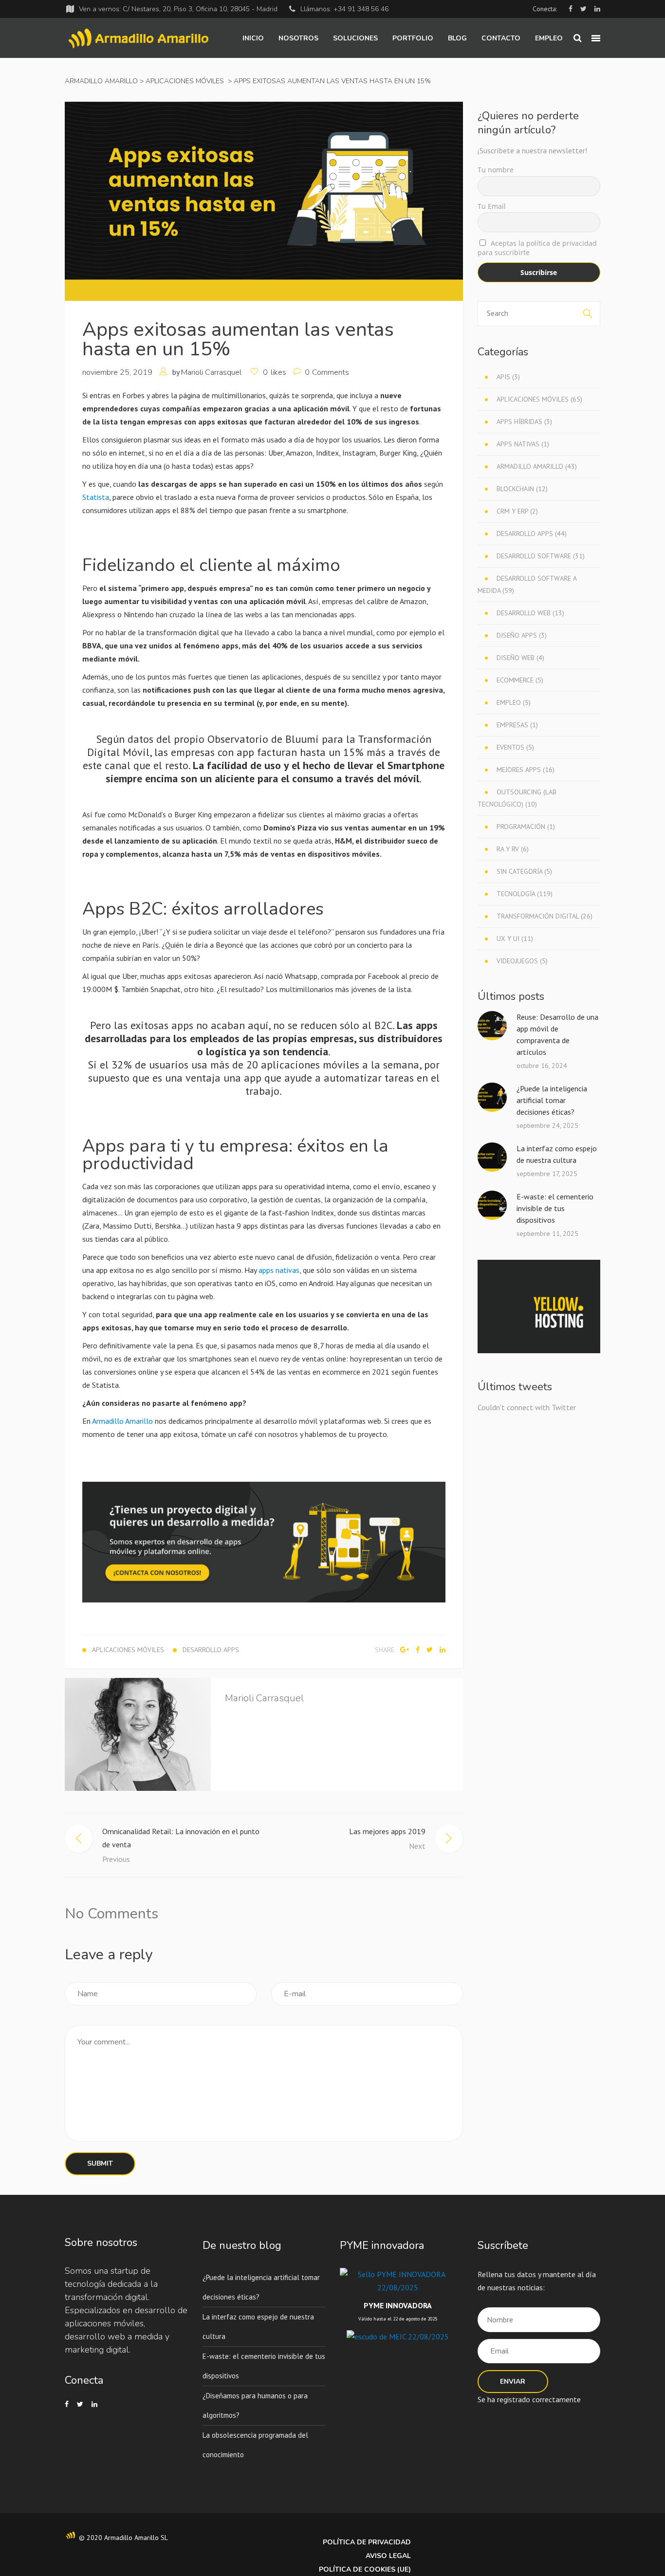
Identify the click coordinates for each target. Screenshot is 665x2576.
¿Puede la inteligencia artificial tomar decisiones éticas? (552, 1100)
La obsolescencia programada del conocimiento (255, 2445)
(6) (513, 849)
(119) (525, 894)
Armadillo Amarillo (101, 81)
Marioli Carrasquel (211, 372)
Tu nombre (496, 170)
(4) (520, 658)
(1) (523, 444)
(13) (530, 613)
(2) (517, 511)
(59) (527, 584)
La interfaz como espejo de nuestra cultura (557, 1154)
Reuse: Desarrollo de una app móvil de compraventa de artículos (557, 1034)
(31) (541, 556)
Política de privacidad (367, 2542)
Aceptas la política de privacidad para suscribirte (537, 248)
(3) (508, 377)
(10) (517, 798)
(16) (526, 770)
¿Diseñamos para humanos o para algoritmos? (255, 2405)
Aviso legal (388, 2556)
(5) (520, 680)
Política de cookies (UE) (365, 2569)
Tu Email (492, 206)
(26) (545, 916)
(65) (539, 399)
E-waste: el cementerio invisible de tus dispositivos (555, 1208)
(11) (515, 938)
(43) (537, 466)
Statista (96, 497)
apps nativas (279, 1270)
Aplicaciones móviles (185, 81)
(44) (532, 534)
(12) (522, 489)
